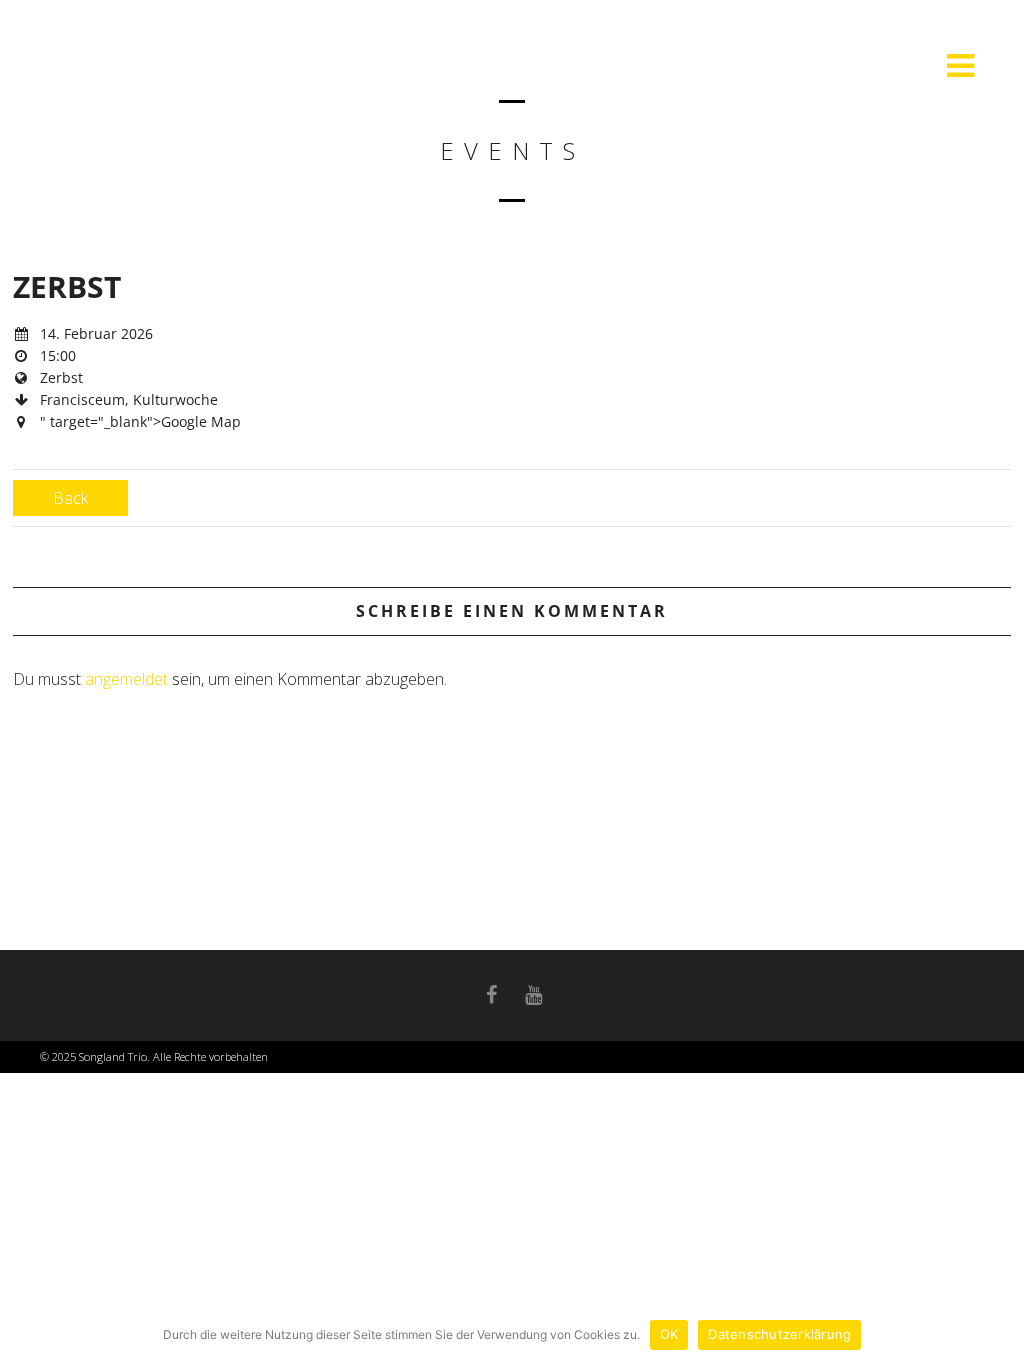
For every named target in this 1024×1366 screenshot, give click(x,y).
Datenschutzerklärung (779, 1334)
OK (669, 1334)
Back (70, 498)
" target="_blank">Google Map (140, 421)
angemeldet (126, 679)
